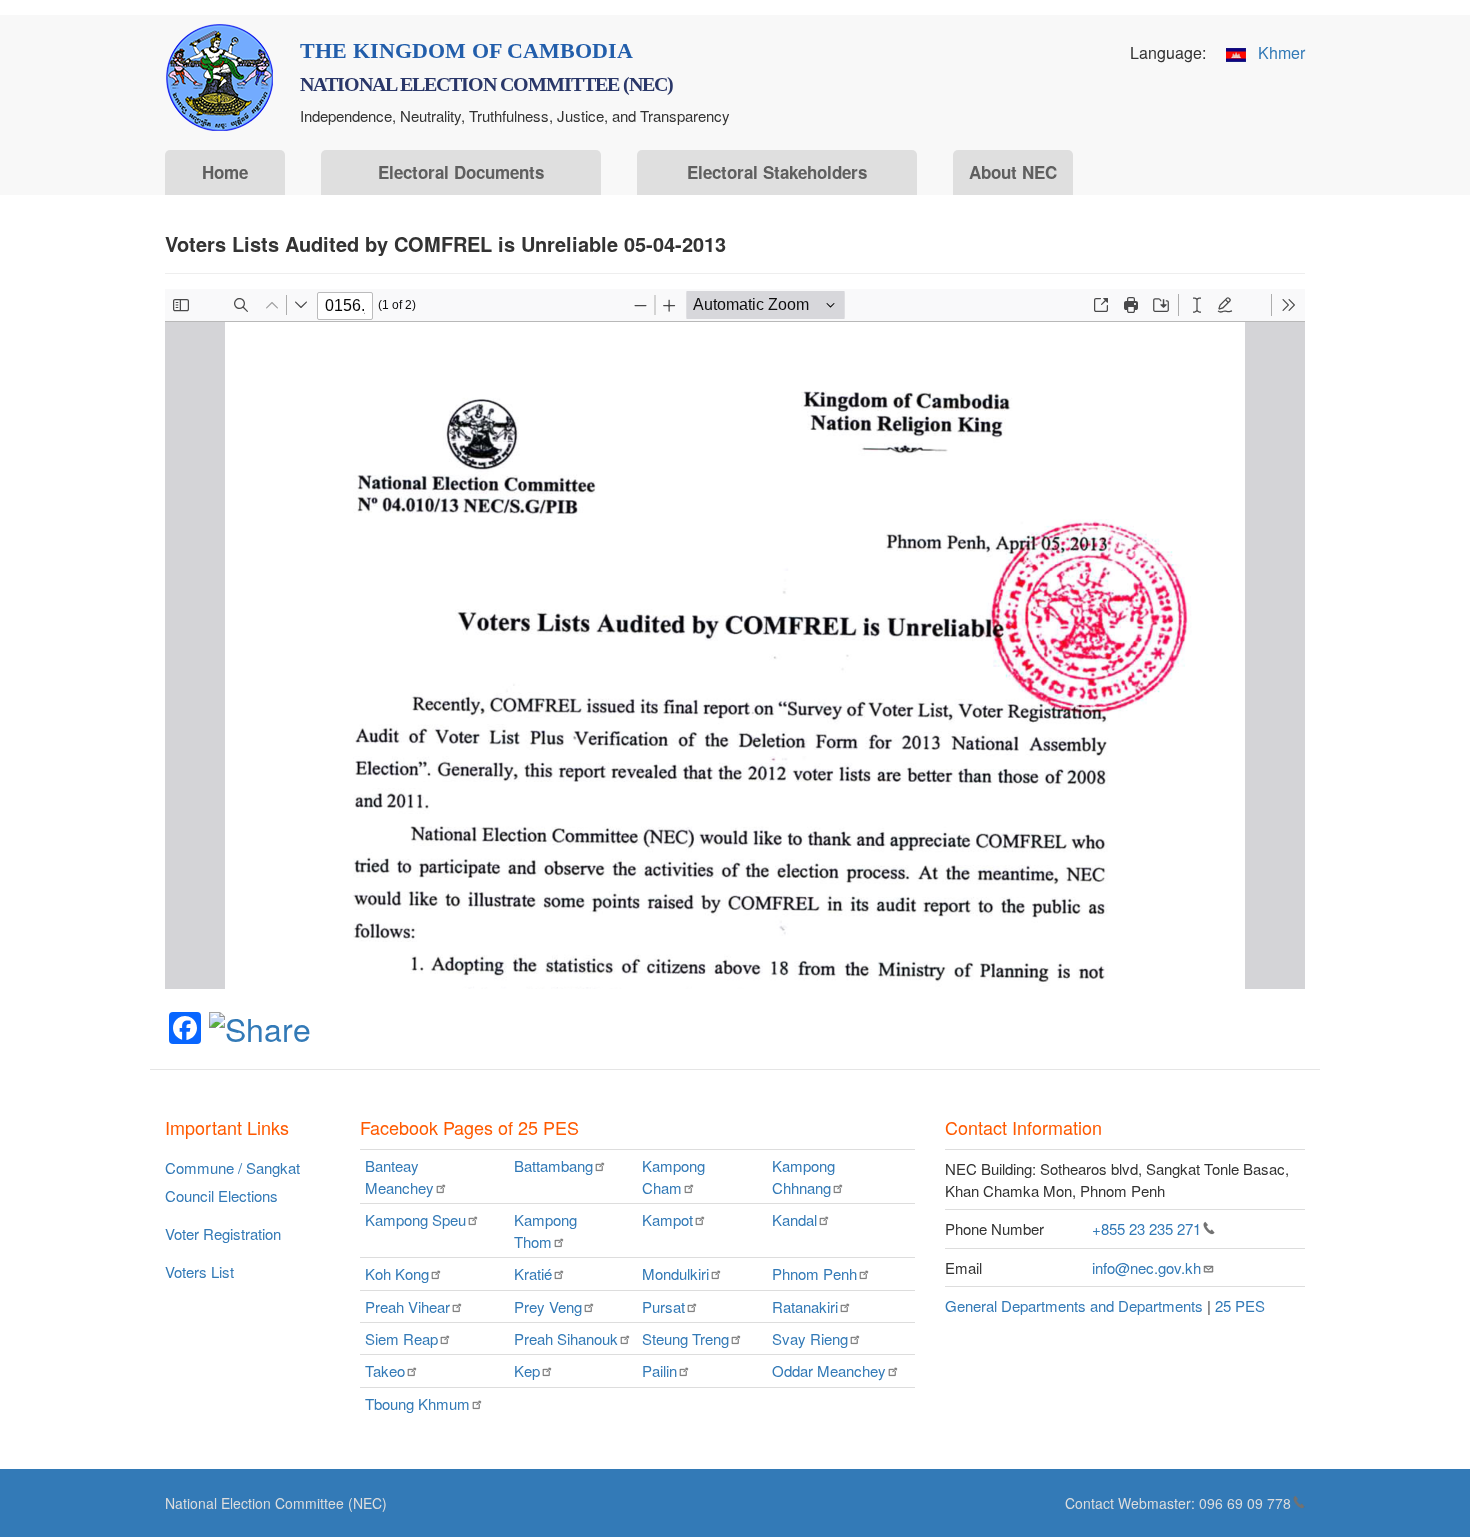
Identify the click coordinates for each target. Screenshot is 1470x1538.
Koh (397, 1273)
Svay (810, 1338)
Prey (548, 1306)
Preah (407, 1306)
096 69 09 (1245, 1503)
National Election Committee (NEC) (276, 1503)
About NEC (1013, 172)
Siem (401, 1338)
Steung (685, 1338)
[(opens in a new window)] (260, 1026)
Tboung (417, 1403)
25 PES (1240, 1305)
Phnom (814, 1273)
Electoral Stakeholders (777, 172)
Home (225, 172)
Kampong (673, 1176)
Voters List (199, 1271)
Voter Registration (223, 1233)
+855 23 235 (1146, 1228)
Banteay (399, 1176)
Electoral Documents (461, 172)
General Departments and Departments (1074, 1305)
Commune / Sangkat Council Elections (232, 1181)
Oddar (829, 1370)
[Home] (219, 77)
